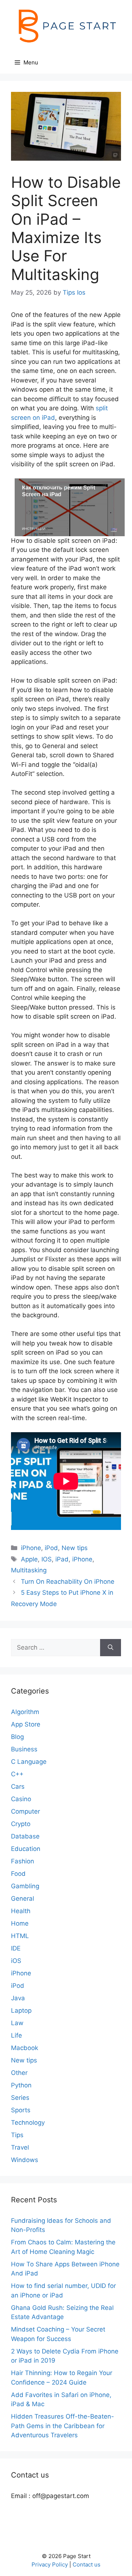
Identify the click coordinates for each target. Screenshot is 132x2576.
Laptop (21, 2011)
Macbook (25, 2048)
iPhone (31, 1548)
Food (18, 1874)
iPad (62, 1559)
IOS (47, 1559)
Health (21, 1911)
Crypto (21, 1824)
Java (18, 1998)
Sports (21, 2110)
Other (19, 2073)
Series (20, 2098)
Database (25, 1836)
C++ (17, 1774)
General (23, 1899)
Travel (20, 2147)
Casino (21, 1799)
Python (21, 2085)
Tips (17, 2135)
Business (24, 1749)
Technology (28, 2123)
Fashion (23, 1861)
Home (20, 1923)
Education (26, 1849)
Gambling (25, 1886)
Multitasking (29, 1570)
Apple (29, 1559)
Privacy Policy (50, 2564)
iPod (51, 1548)
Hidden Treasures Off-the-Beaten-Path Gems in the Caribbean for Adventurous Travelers (63, 2426)
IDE (16, 1948)
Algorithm (25, 1712)
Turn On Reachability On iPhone (68, 1582)
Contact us (87, 2564)
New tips (75, 1548)
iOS (16, 1961)
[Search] (111, 1648)
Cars (18, 1787)
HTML (20, 1936)
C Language (29, 1762)
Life (16, 2035)
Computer (25, 1811)
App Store (26, 1724)
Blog (17, 1737)
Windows (25, 2160)
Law (17, 2023)
